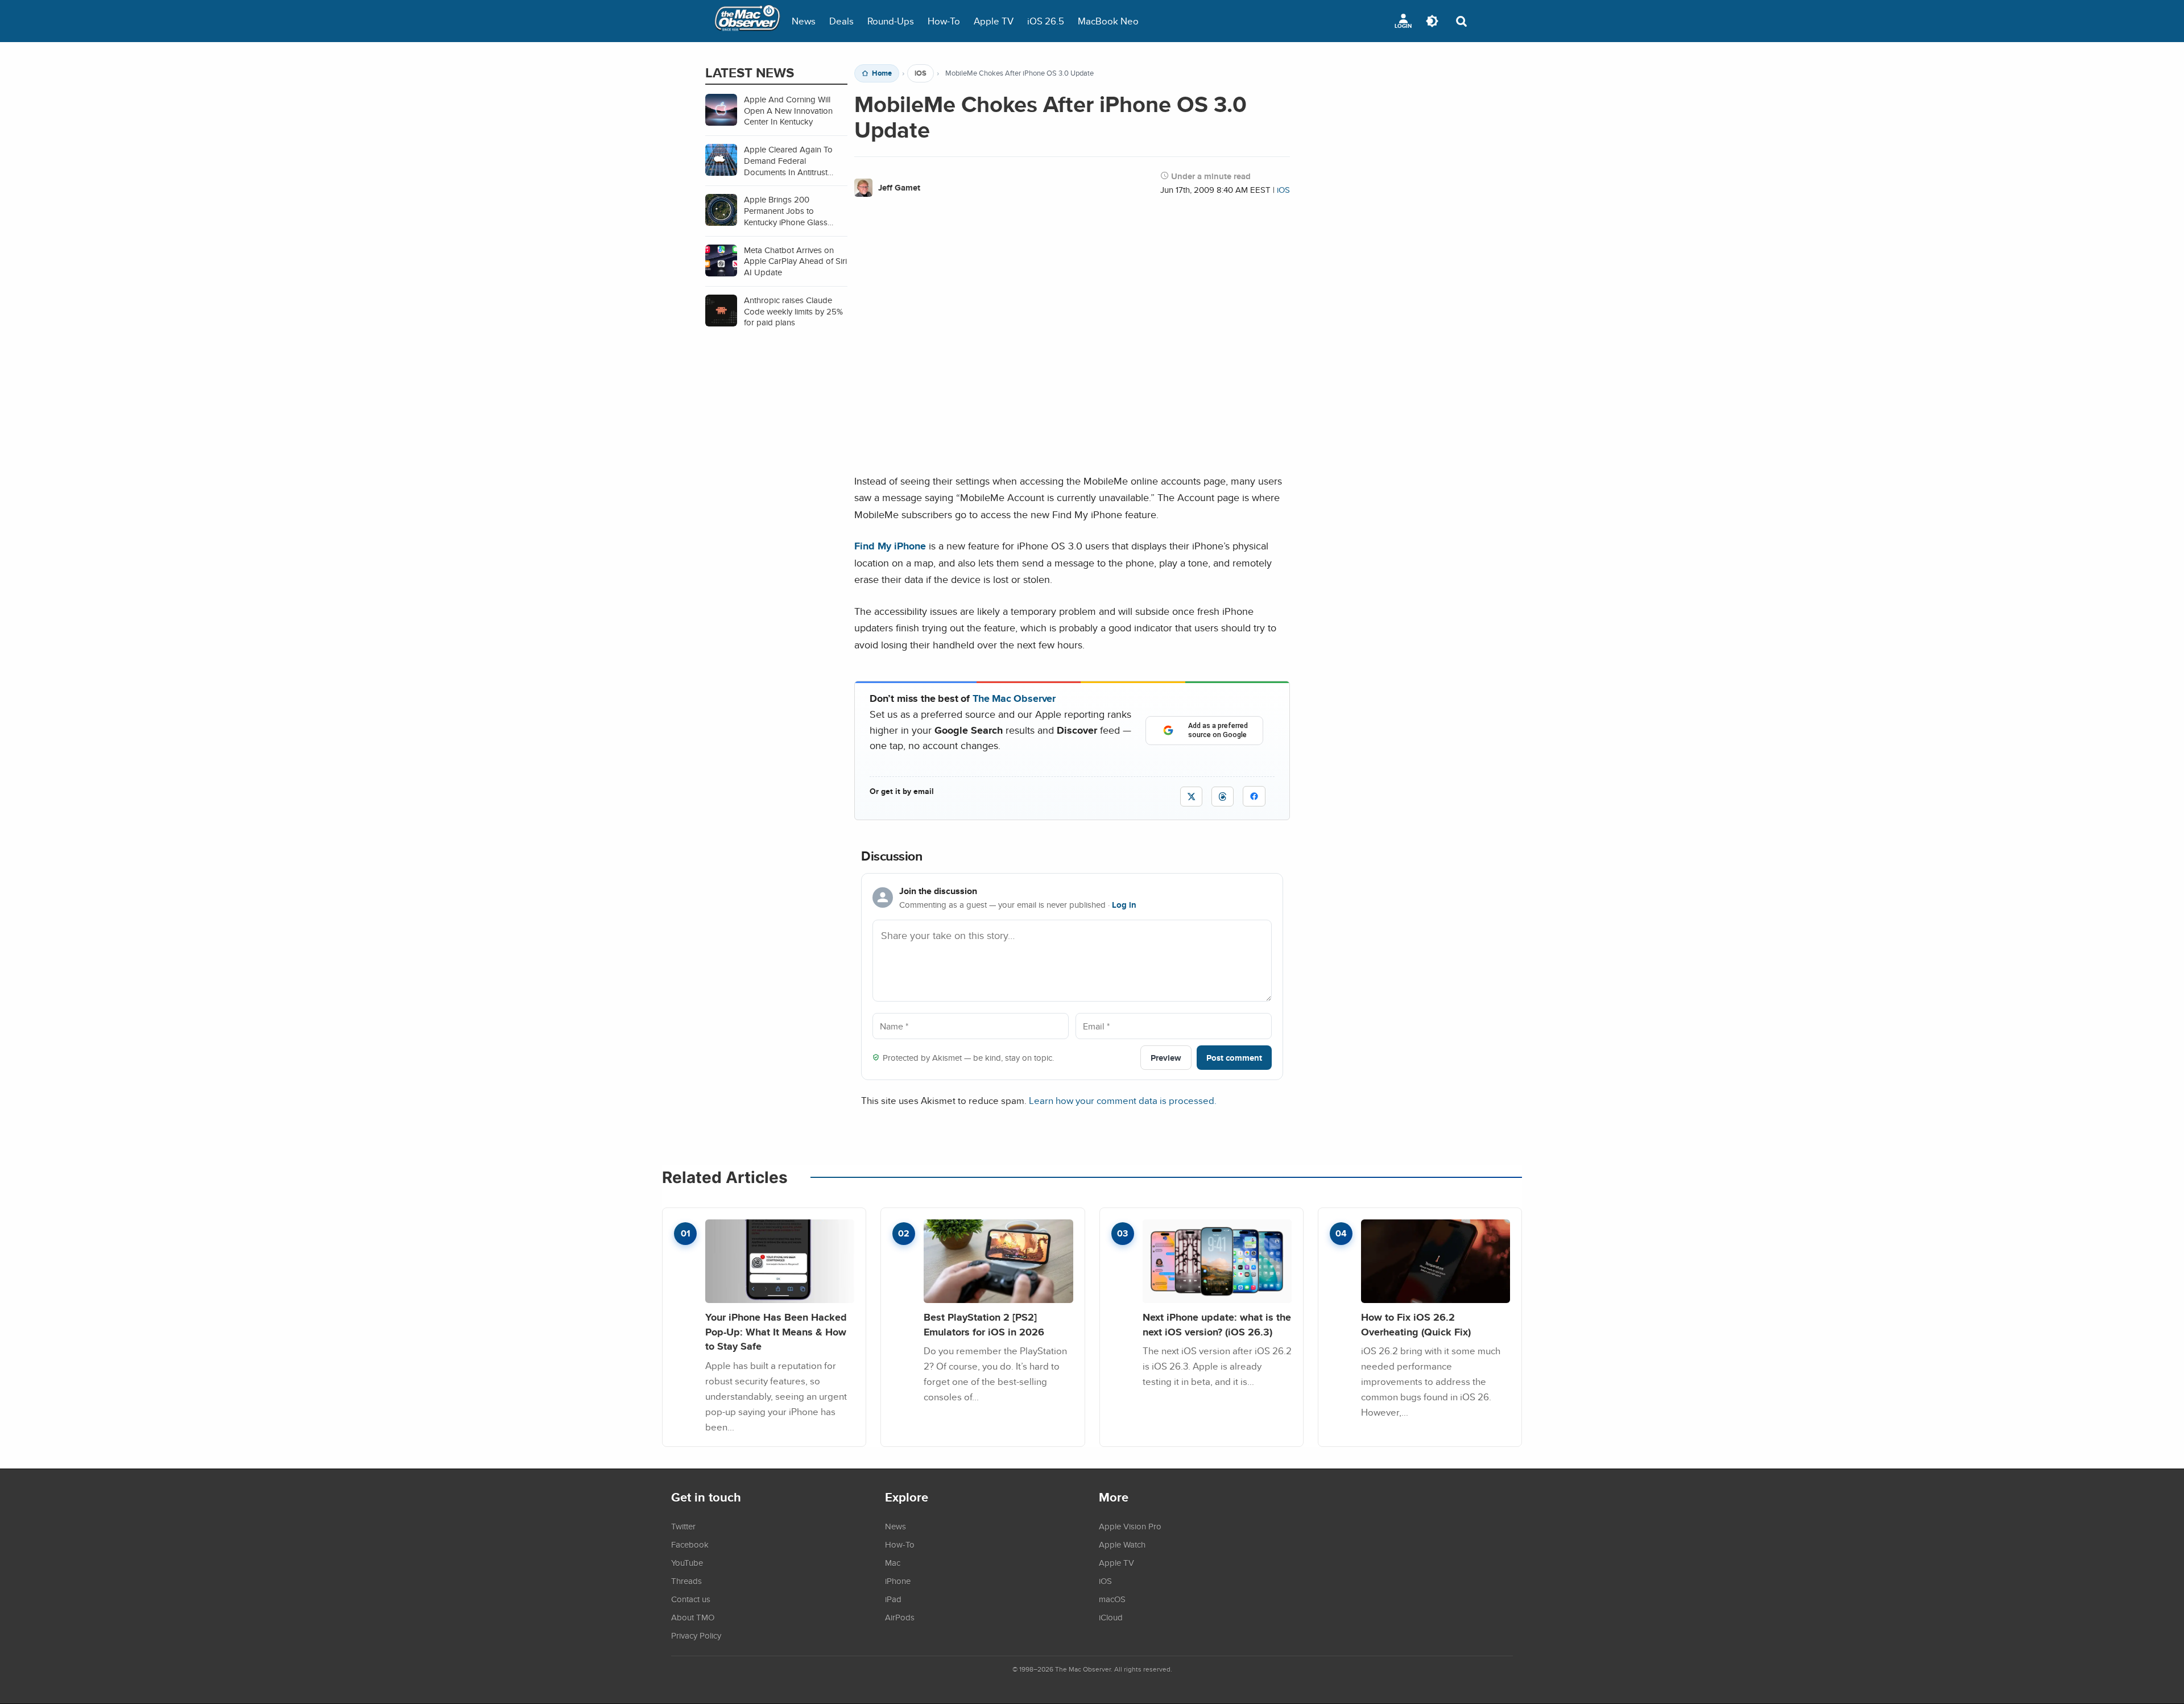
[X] (1191, 797)
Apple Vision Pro (1130, 1526)
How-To (944, 21)
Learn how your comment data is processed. (1123, 1100)
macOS (1112, 1599)
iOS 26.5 (1046, 21)
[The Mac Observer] (747, 21)
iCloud (1111, 1617)
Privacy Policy (696, 1635)
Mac (893, 1562)
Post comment (1234, 1058)
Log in (1124, 905)
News (804, 21)
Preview (1166, 1058)
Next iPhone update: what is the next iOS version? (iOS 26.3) (1217, 1324)
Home (882, 73)
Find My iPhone (890, 546)
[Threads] (1223, 797)
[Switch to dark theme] (1432, 21)
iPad (893, 1599)
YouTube (687, 1562)
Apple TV (994, 21)
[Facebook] (1254, 796)
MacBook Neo (1108, 21)
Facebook (690, 1544)
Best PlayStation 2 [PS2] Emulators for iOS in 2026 (984, 1324)
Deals (841, 21)
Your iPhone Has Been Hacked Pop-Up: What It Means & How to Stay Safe (776, 1331)
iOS (921, 73)
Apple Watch (1122, 1544)
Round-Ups (891, 21)
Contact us (691, 1599)
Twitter (683, 1526)
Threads (686, 1581)
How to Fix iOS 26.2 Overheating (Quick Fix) (1416, 1324)
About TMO (693, 1617)
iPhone (898, 1581)
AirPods (900, 1617)
